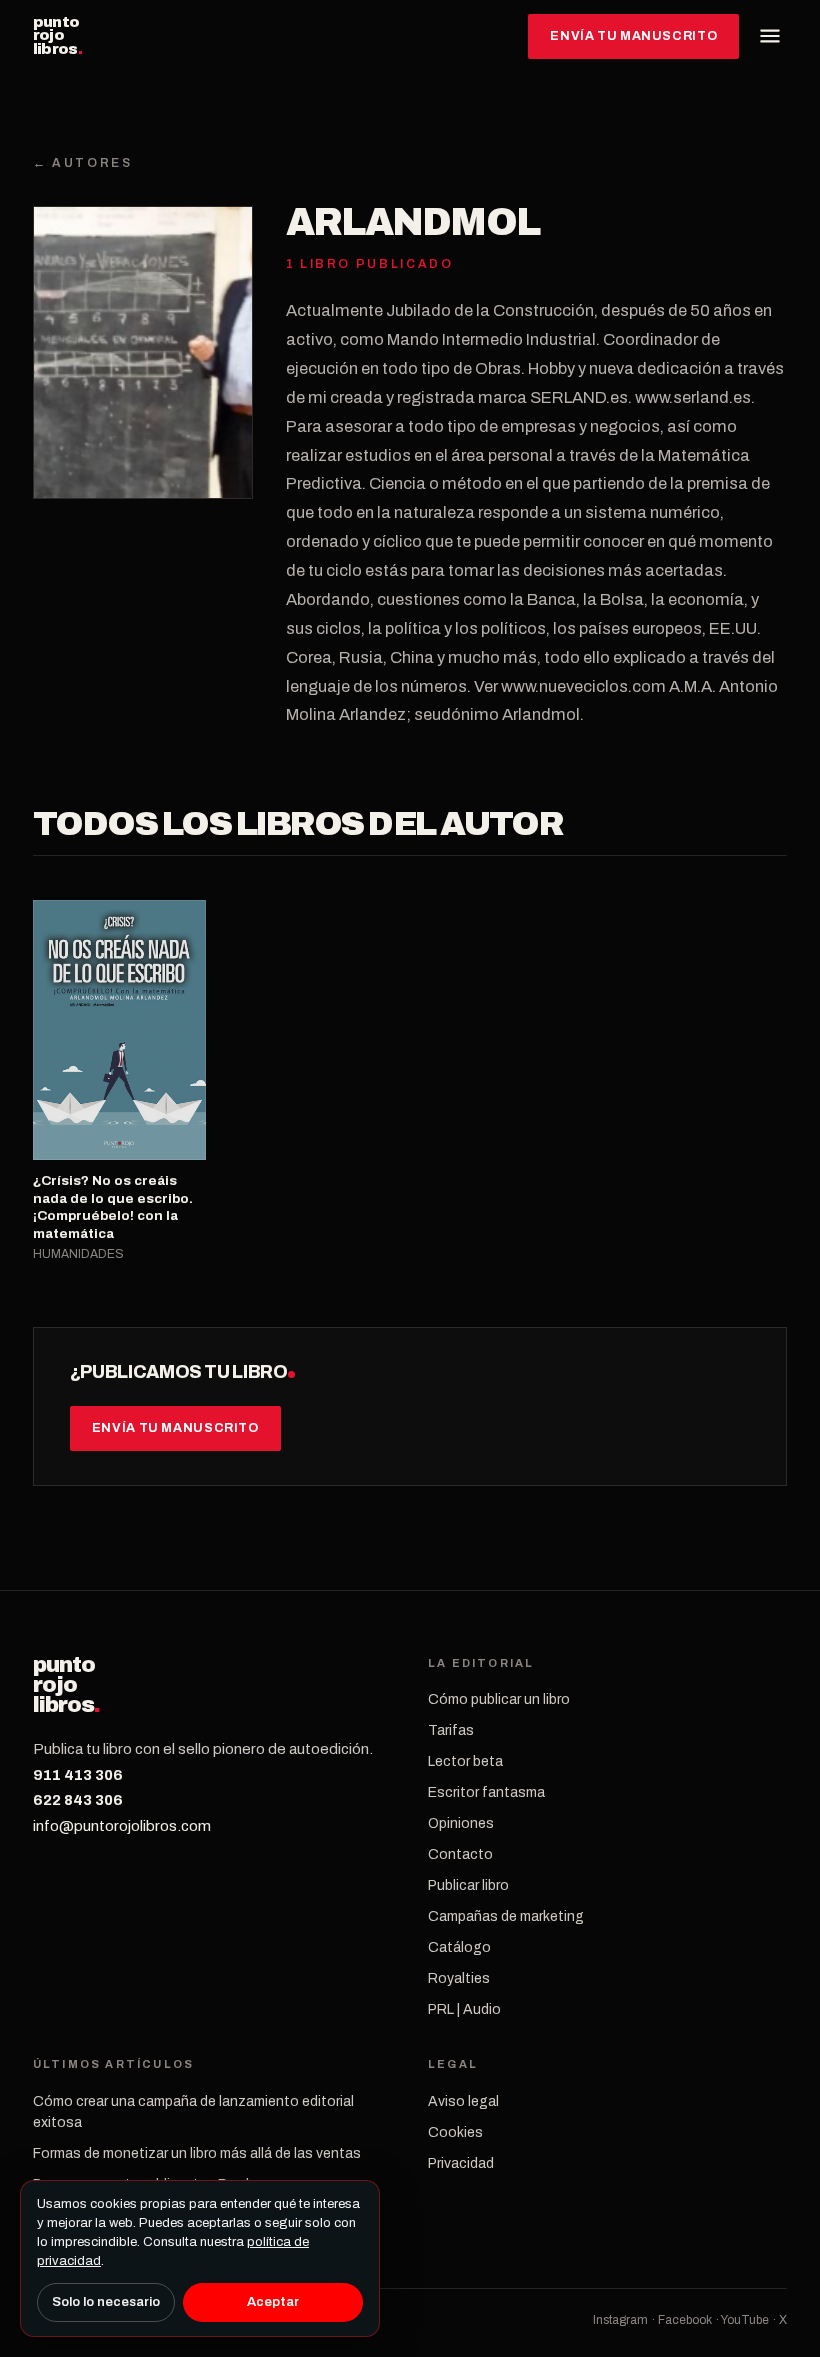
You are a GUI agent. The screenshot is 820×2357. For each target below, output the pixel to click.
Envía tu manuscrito (633, 36)
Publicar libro (468, 1885)
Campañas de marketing (506, 1916)
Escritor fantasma (486, 1792)
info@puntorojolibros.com (122, 1826)
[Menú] (770, 36)
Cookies (455, 2132)
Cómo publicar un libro (499, 1699)
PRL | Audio (464, 2009)
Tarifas (451, 1730)
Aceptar (273, 2302)
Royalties (459, 1978)
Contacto (460, 1854)
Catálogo (459, 1947)
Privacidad (461, 2163)
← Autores (83, 163)
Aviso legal (463, 2101)
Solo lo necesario (106, 2302)
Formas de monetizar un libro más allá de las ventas (197, 2153)
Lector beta (465, 1761)
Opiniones (461, 1823)
